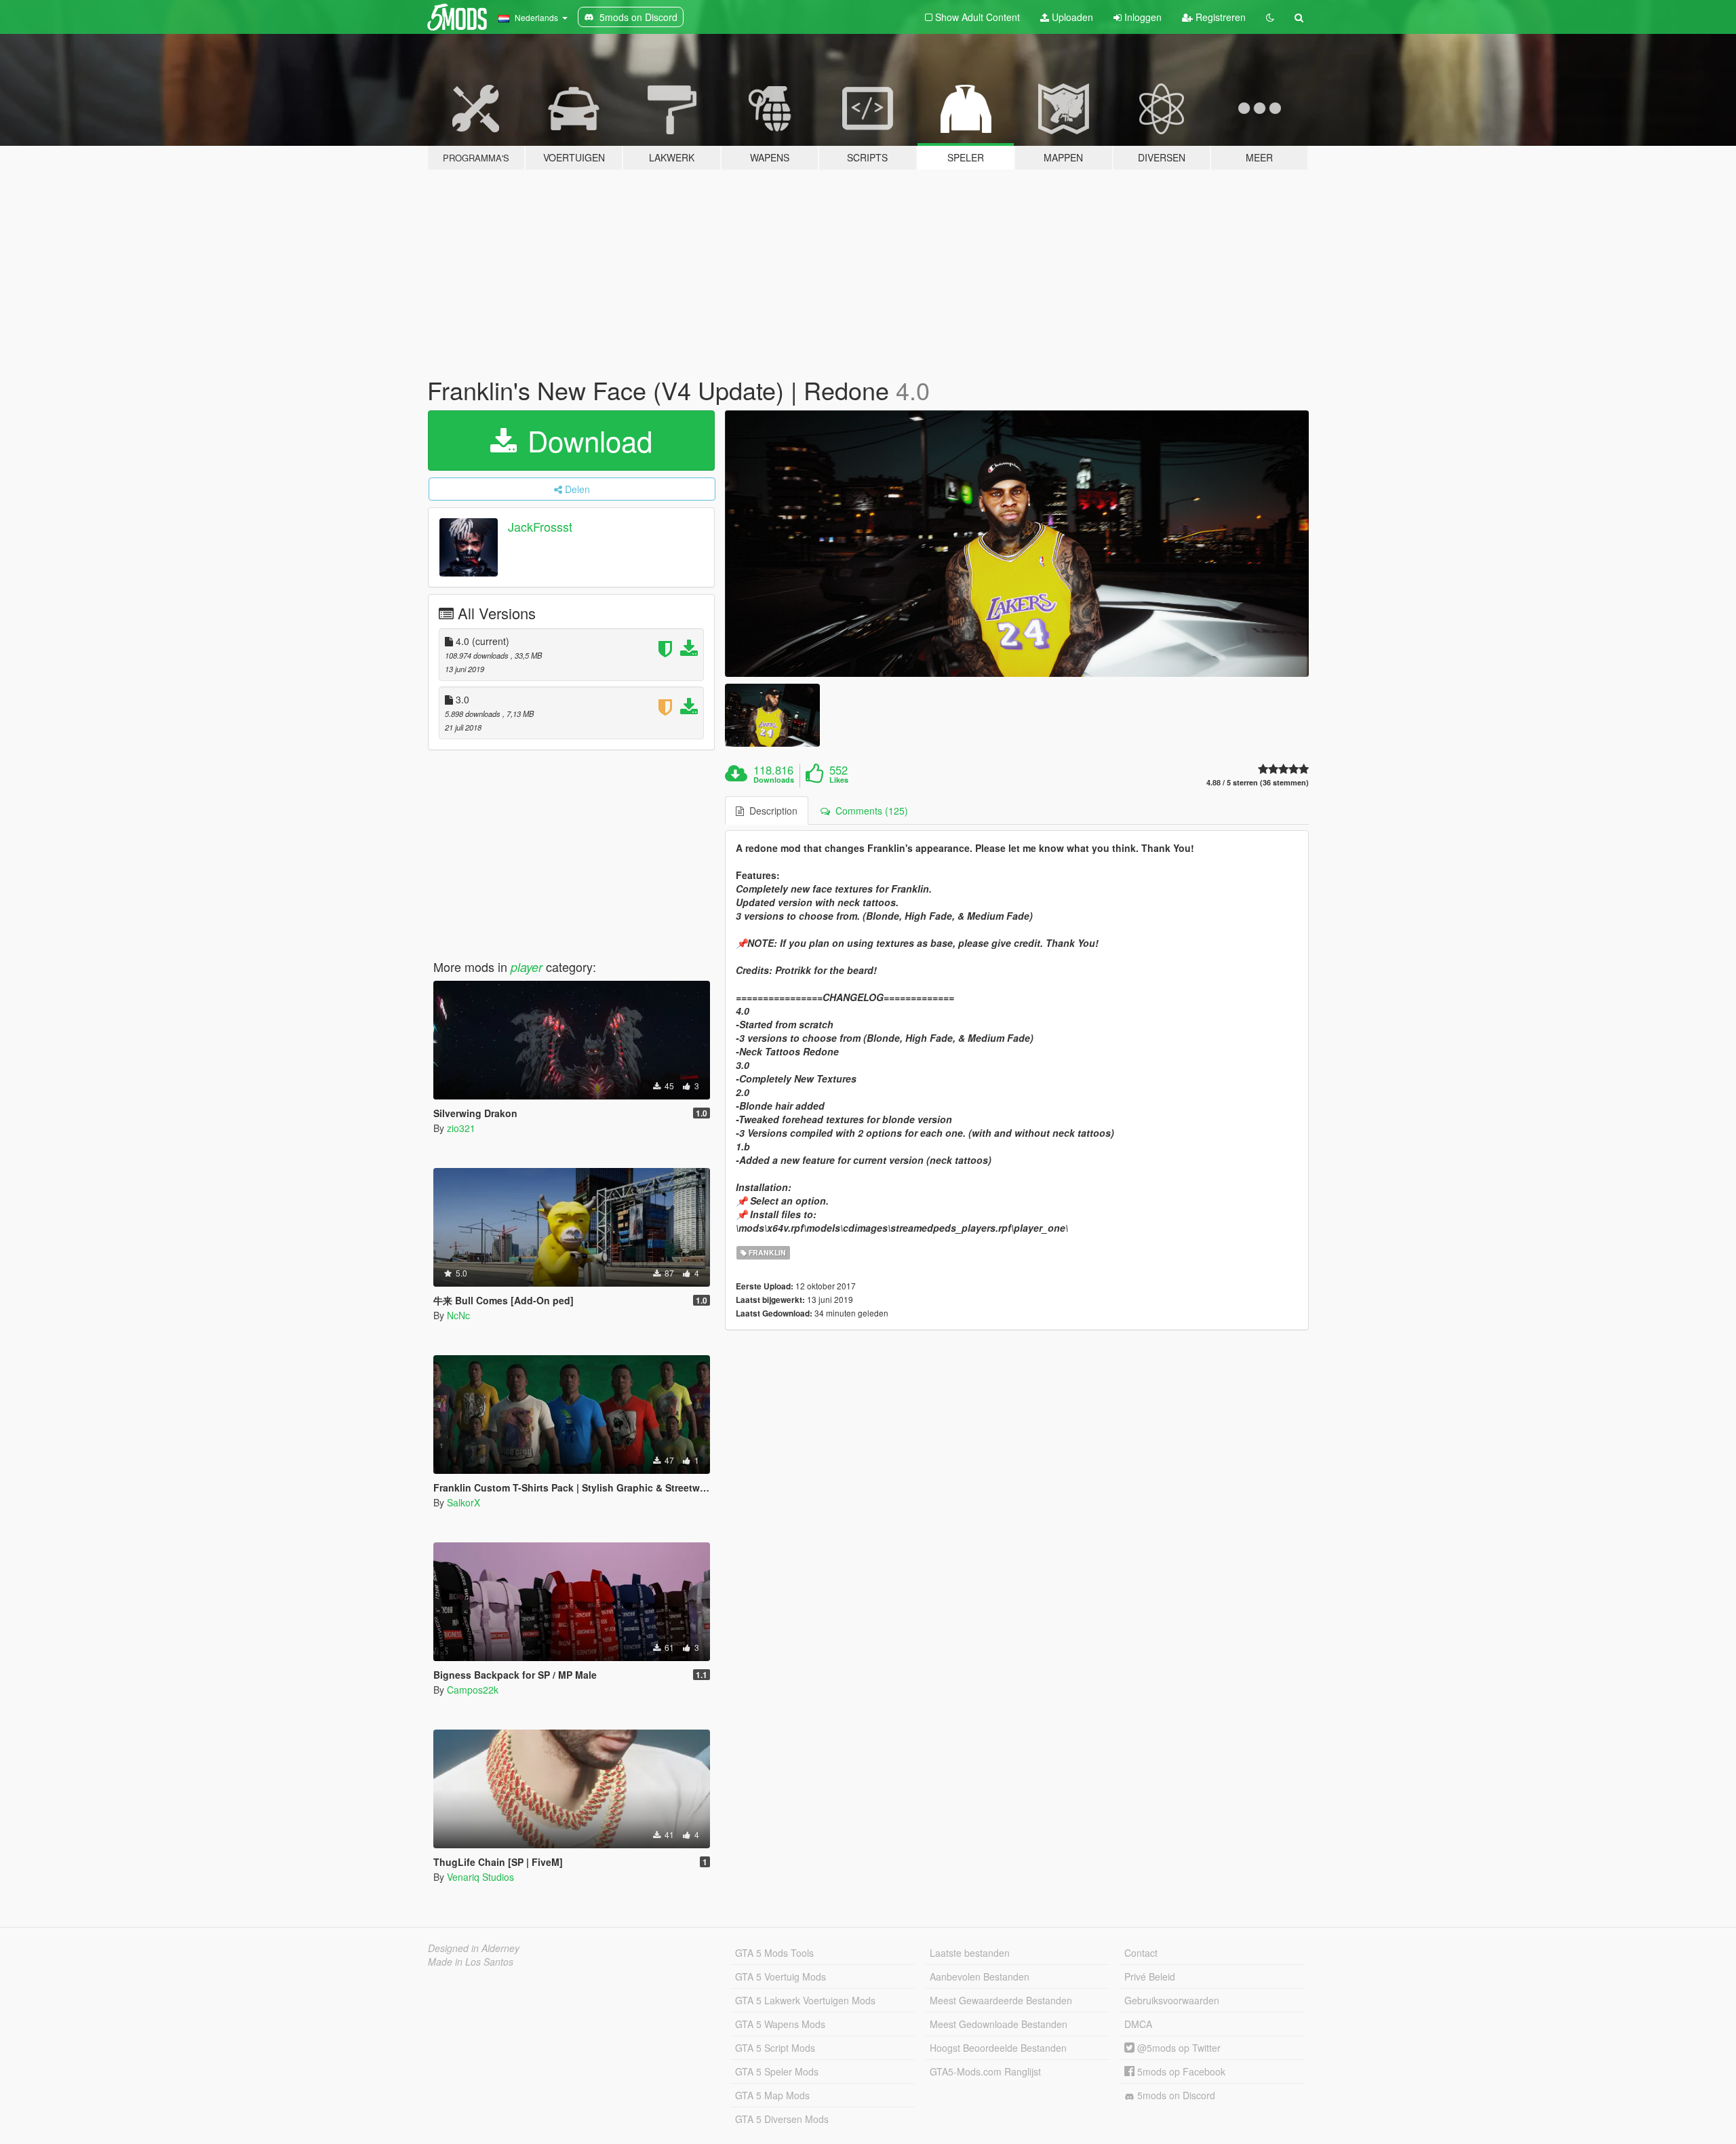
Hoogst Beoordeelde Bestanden (998, 2048)
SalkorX (463, 1502)
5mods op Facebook (1180, 2071)
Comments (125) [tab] (869, 811)
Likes (839, 780)
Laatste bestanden (970, 1953)
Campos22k (473, 1690)
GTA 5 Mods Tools (774, 1953)
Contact (1141, 1953)
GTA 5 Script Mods (775, 2048)
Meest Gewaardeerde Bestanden (1001, 2000)
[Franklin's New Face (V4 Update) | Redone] (1017, 544)
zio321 (461, 1128)
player (527, 967)
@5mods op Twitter (1178, 2048)
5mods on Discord (1175, 2095)
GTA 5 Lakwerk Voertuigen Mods (805, 2000)
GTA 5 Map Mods (772, 2095)
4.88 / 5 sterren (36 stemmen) (1258, 782)
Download (586, 440)
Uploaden (1071, 17)
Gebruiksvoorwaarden (1172, 2000)
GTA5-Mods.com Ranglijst (985, 2071)
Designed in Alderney (474, 1948)
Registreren (1219, 17)
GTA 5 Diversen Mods (782, 2119)
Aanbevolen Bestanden (980, 1976)
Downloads (774, 780)
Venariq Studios (480, 1877)
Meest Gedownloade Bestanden (999, 2024)
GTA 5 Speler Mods (777, 2071)
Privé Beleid (1150, 1976)
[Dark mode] (1270, 17)
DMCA (1138, 2024)
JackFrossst (540, 526)
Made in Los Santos (471, 1962)
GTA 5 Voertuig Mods (781, 1976)
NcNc (458, 1315)
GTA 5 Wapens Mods (780, 2024)
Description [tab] (771, 811)
